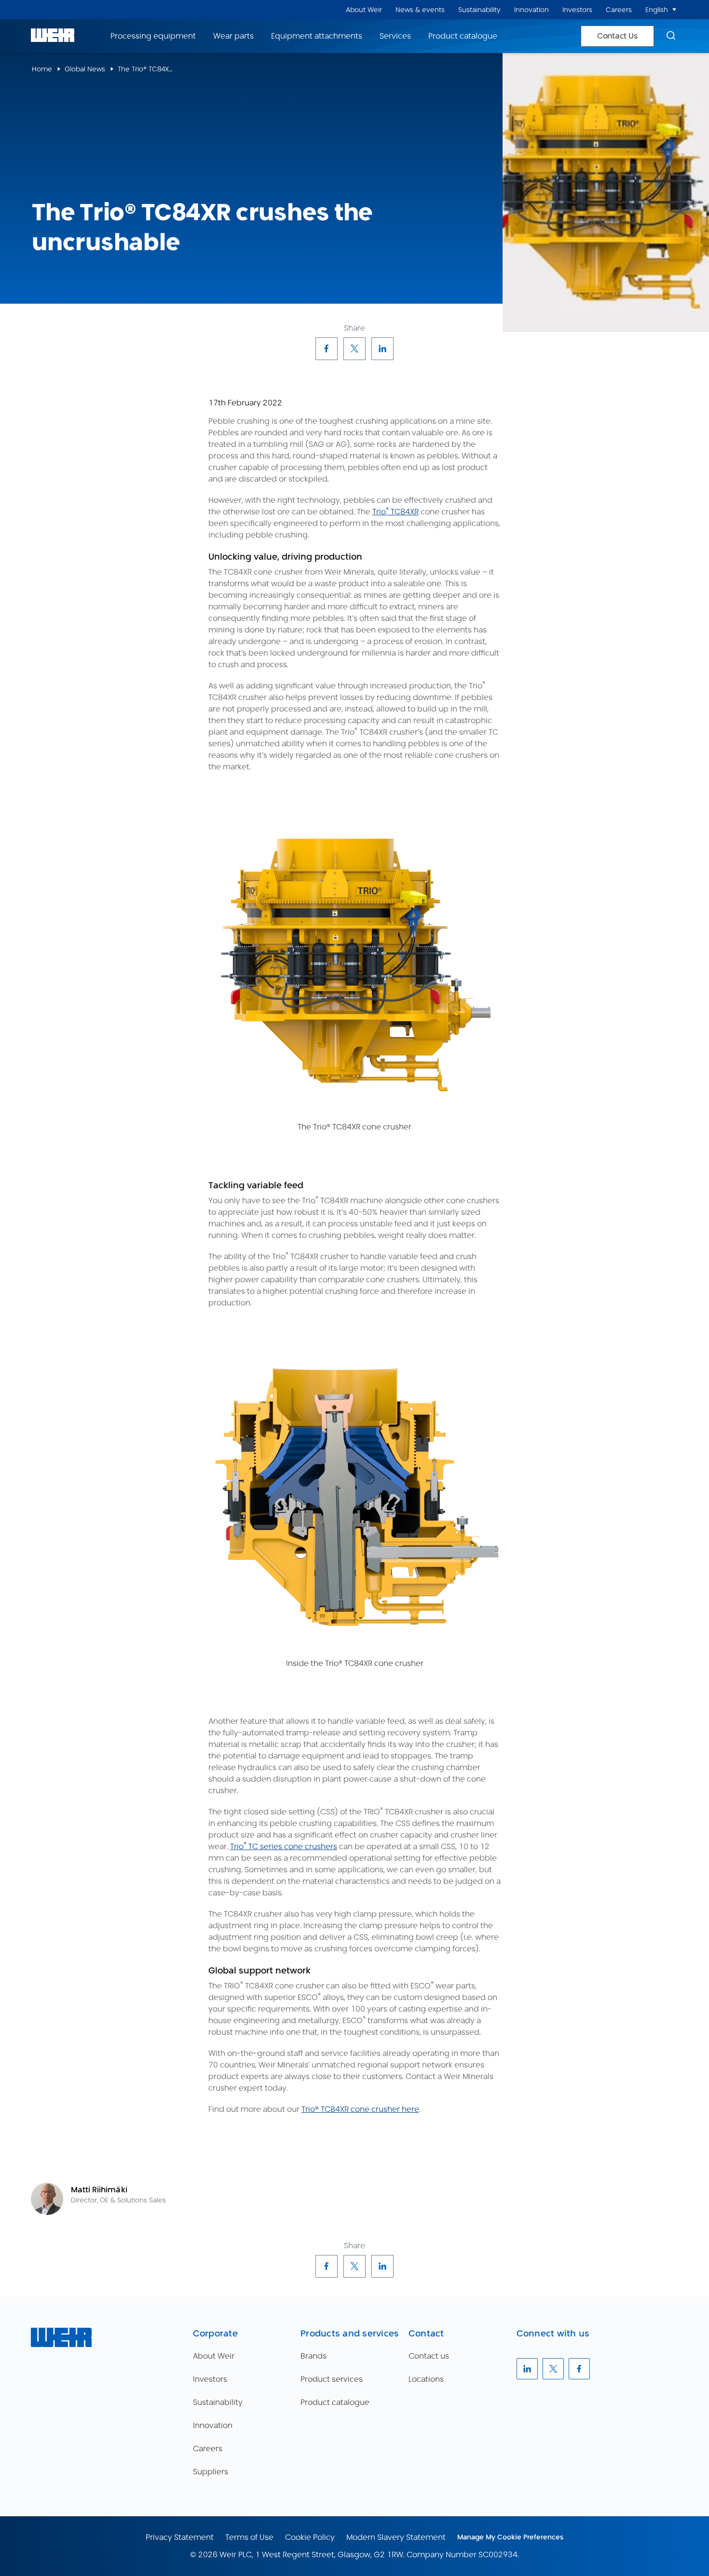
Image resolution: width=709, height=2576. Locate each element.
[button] (674, 10)
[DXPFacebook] (327, 349)
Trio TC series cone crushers (284, 1846)
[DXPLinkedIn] (382, 349)
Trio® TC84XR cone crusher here (360, 2109)
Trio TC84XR (395, 512)
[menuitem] (364, 10)
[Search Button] (671, 36)
